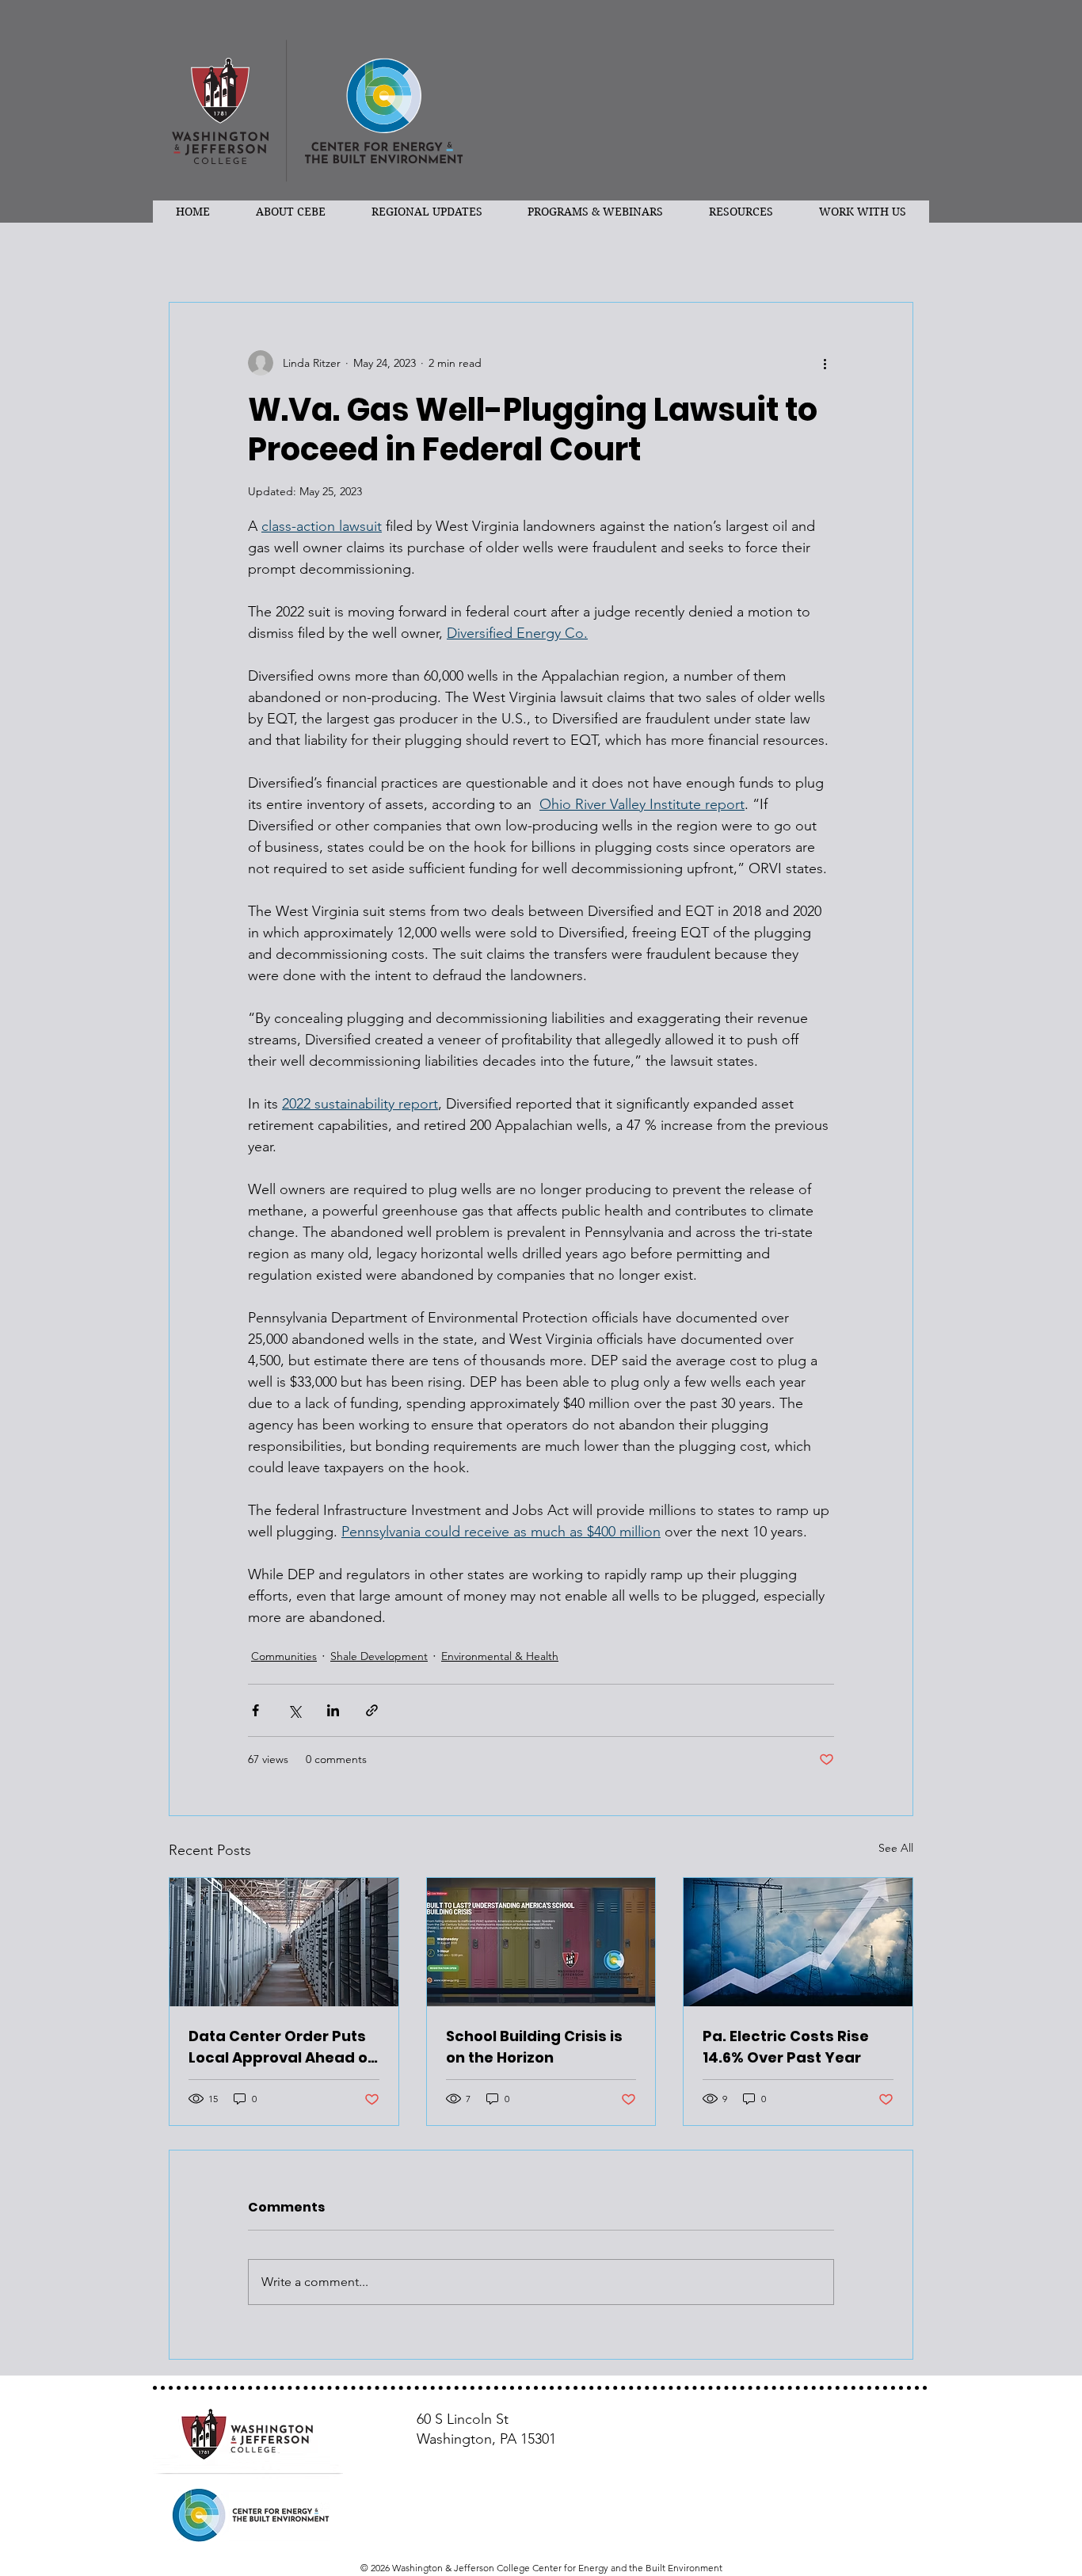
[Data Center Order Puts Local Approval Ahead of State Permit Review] (284, 1942)
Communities (284, 1656)
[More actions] (825, 363)
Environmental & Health (500, 1656)
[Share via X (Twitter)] (294, 1710)
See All (896, 1848)
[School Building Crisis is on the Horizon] (541, 1942)
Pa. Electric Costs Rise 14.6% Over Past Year (786, 2047)
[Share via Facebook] (255, 1710)
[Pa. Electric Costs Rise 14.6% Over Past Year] (798, 1942)
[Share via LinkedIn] (333, 1710)
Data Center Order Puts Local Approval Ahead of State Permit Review (281, 2047)
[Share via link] (372, 1710)
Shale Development (379, 1656)
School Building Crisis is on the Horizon (534, 2047)
